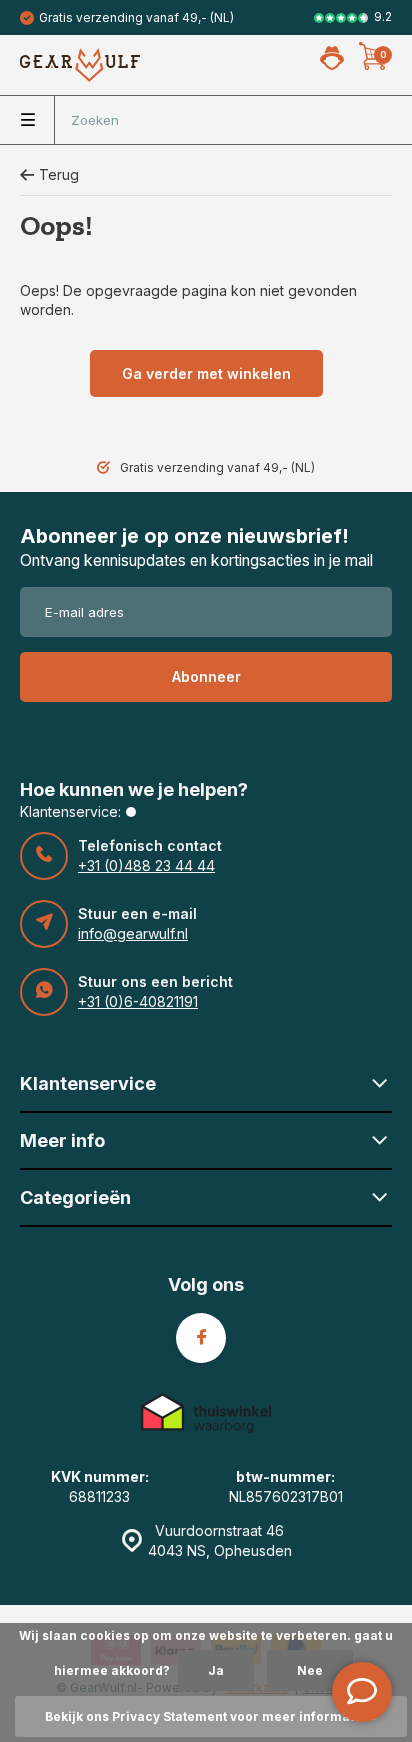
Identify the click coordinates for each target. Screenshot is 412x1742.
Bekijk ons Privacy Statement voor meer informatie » (211, 1716)
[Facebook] (201, 1338)
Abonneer (206, 676)
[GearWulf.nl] (80, 65)
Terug (59, 174)
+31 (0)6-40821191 (138, 1001)
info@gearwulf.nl (133, 933)
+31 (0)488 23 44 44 (146, 865)
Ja (216, 1670)
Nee (310, 1670)
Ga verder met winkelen (206, 373)
